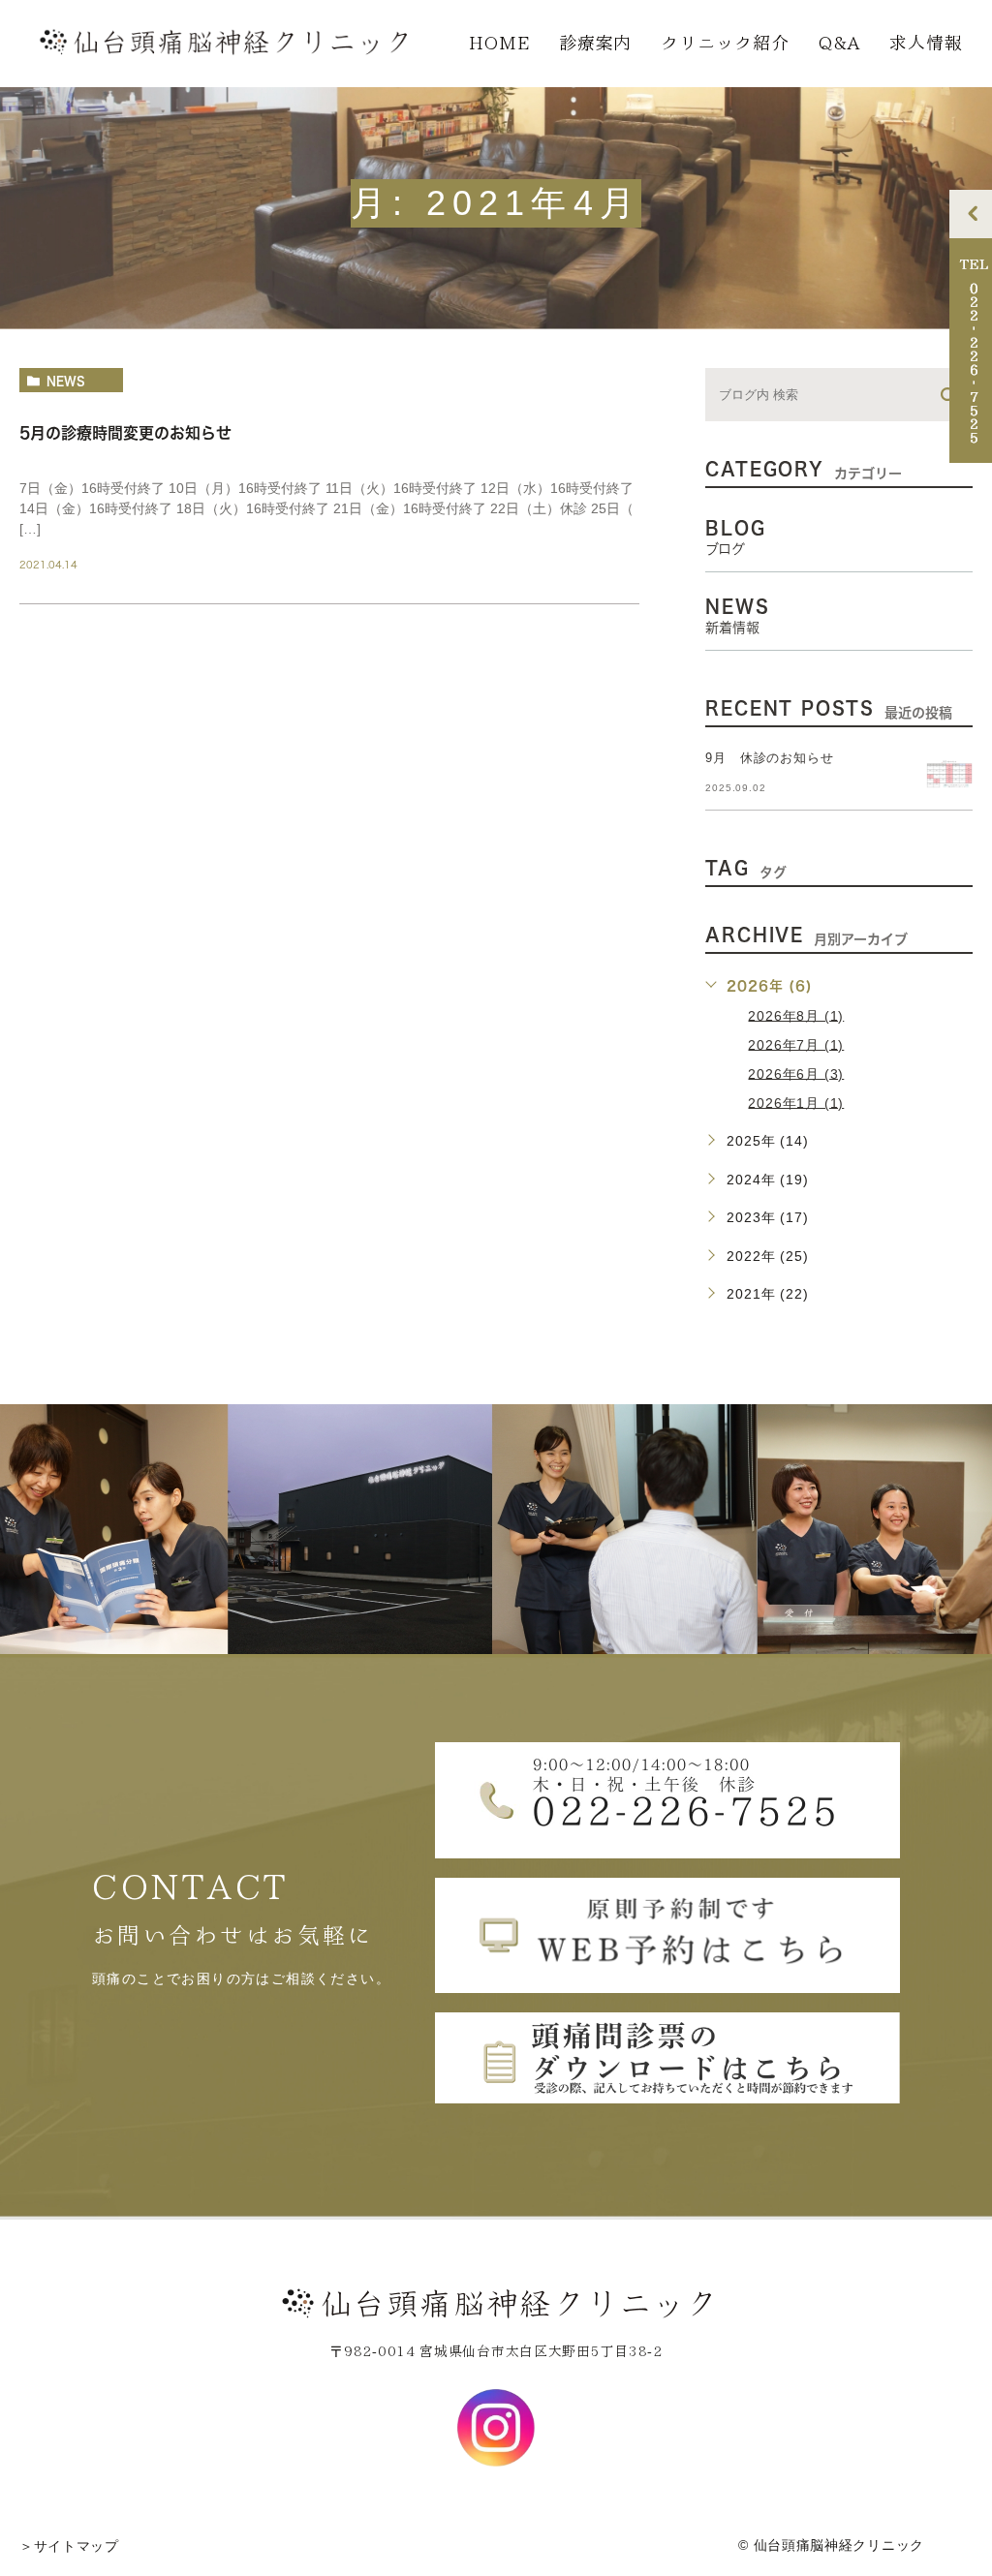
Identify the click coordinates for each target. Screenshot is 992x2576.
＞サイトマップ (69, 2546)
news (66, 381)
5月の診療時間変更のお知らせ (125, 433)
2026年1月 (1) (796, 1102)
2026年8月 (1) (796, 1015)
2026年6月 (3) (796, 1073)
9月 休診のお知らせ (769, 758)
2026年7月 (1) (796, 1044)
